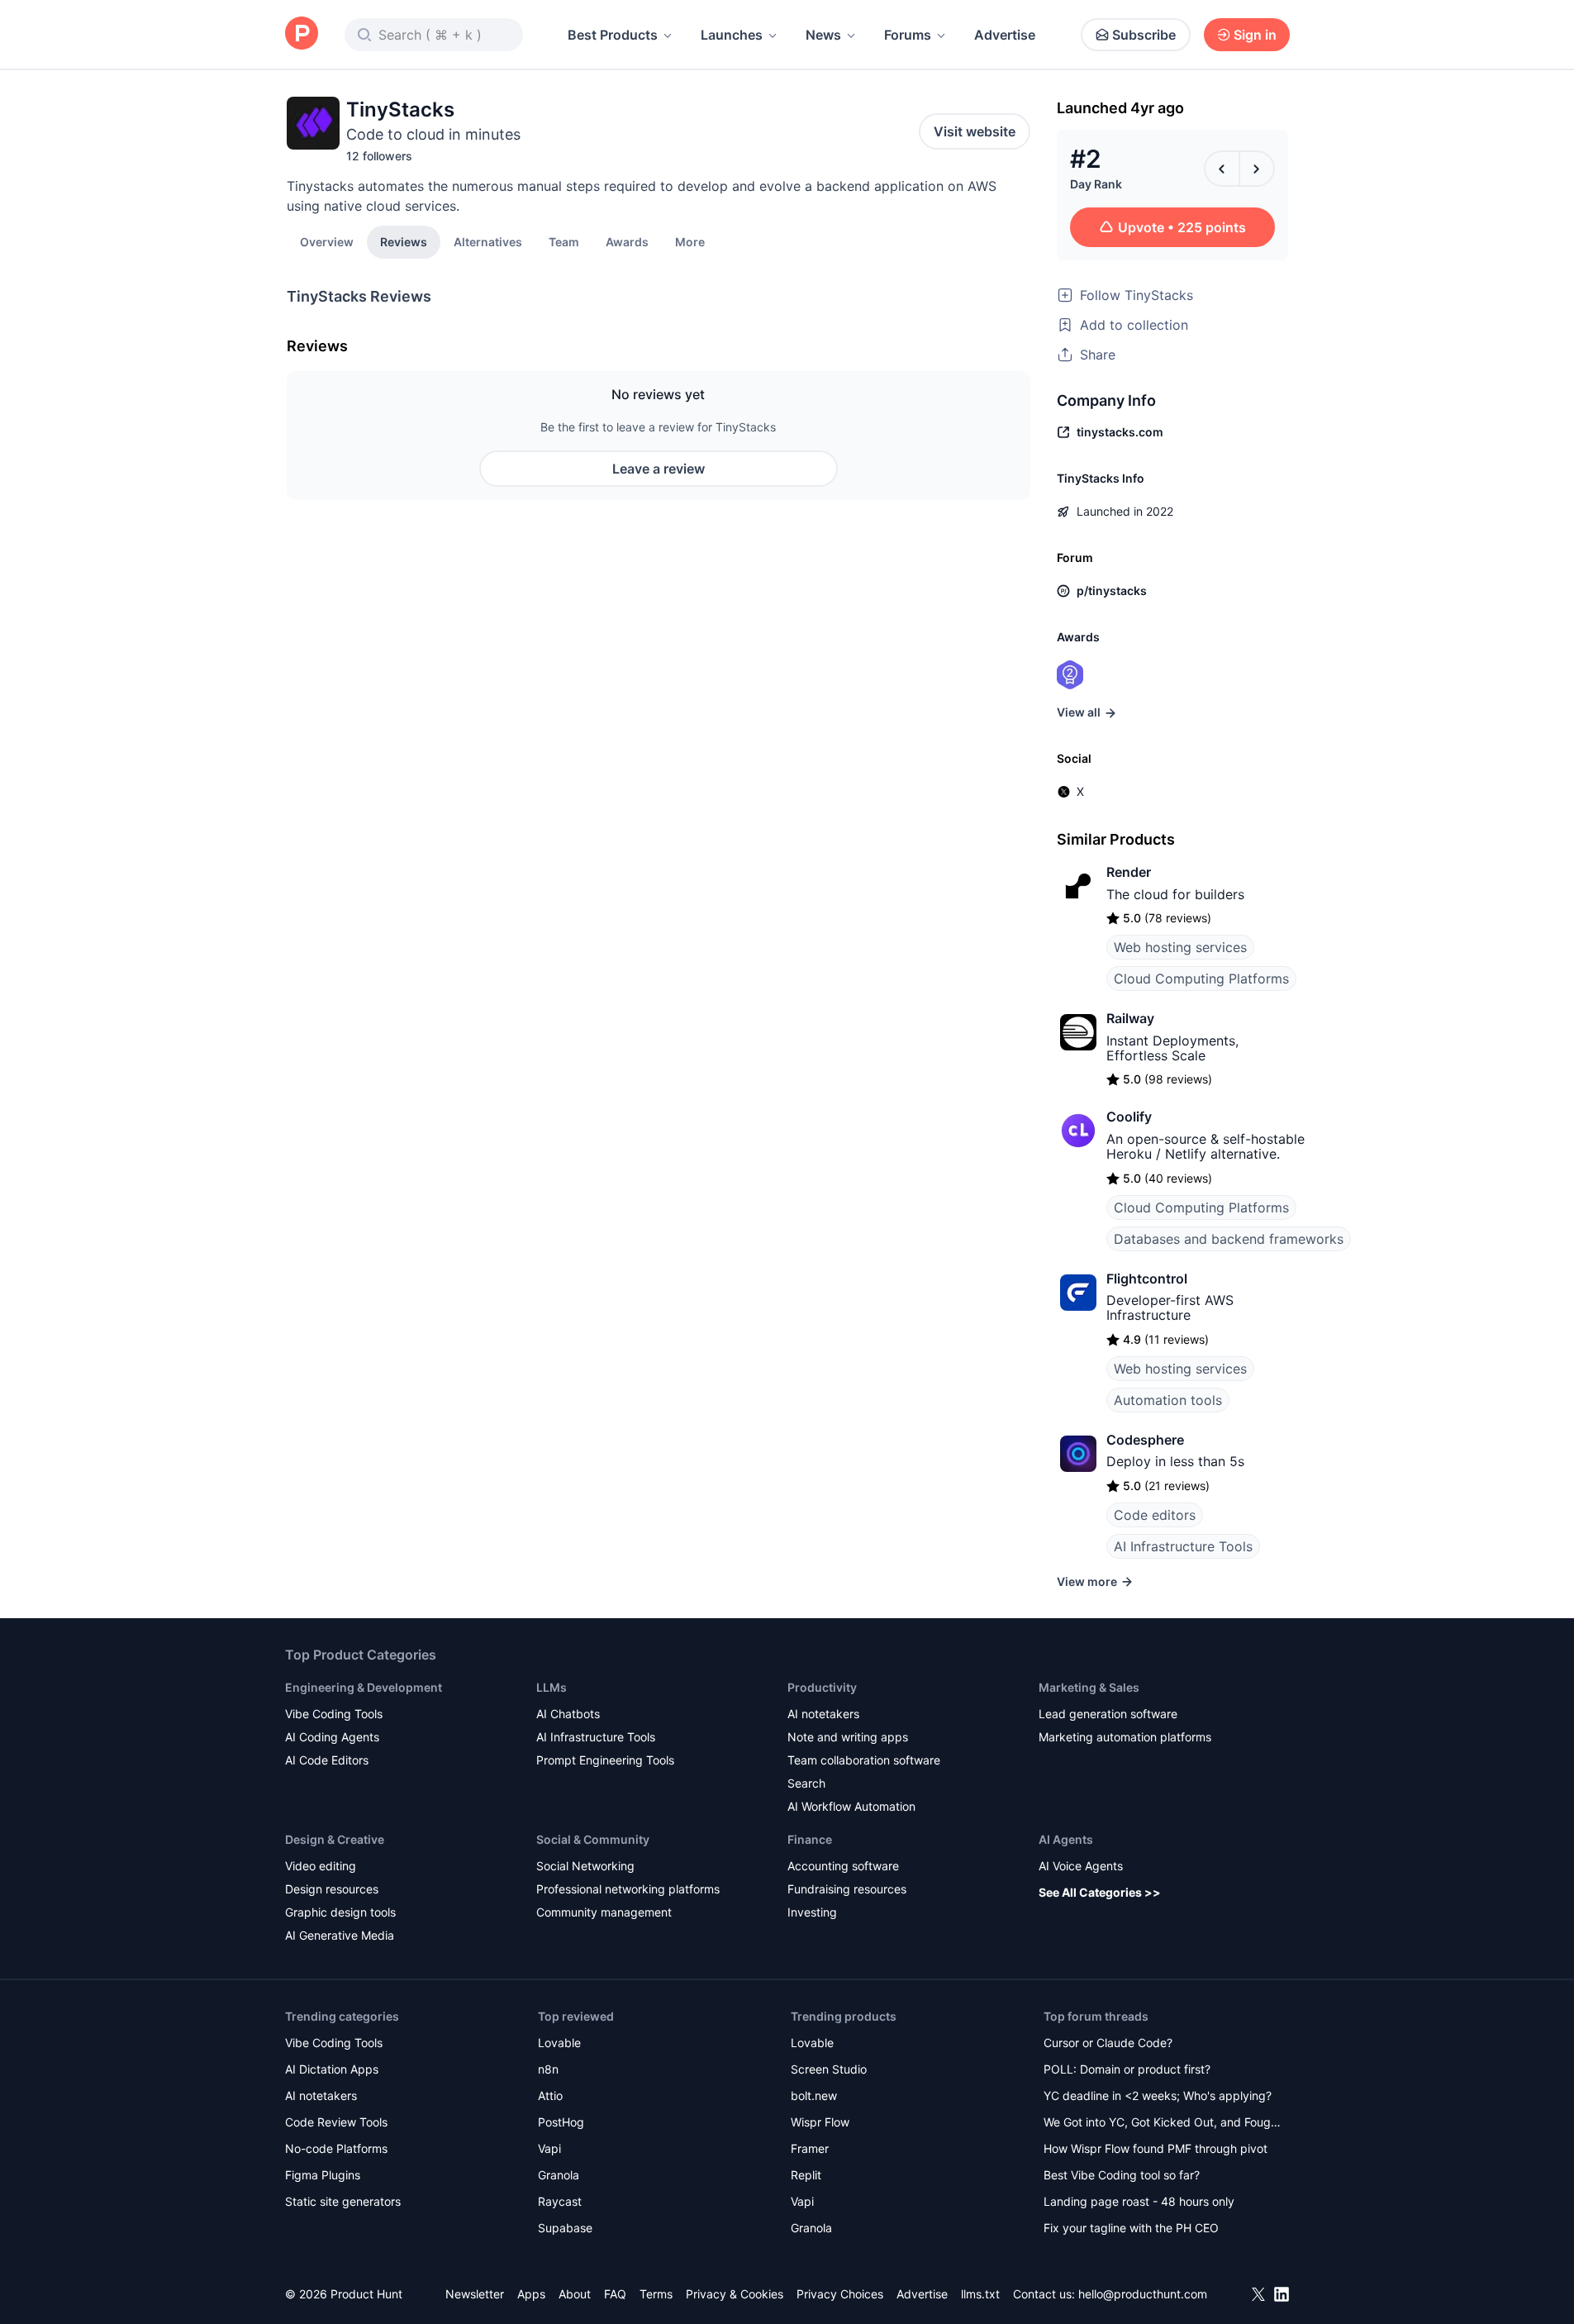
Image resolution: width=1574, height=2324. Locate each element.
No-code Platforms (336, 2148)
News (823, 35)
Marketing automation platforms (1125, 1737)
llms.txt (980, 2294)
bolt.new (814, 2095)
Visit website (975, 131)
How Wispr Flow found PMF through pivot (1156, 2148)
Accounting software (843, 1866)
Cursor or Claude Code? (1108, 2043)
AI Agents (1066, 1839)
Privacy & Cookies (735, 2294)
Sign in (1255, 35)
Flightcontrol (1147, 1279)
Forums (908, 35)
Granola (559, 2175)
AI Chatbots (568, 1714)
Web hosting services (1180, 947)
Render (1129, 872)
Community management (604, 1912)
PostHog (561, 2122)
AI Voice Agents (1081, 1866)
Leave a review (659, 469)
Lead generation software (1108, 1714)
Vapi (549, 2148)
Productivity (822, 1687)
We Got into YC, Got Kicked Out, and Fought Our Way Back (1163, 2124)
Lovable (559, 2043)
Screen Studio (829, 2069)
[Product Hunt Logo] (302, 34)
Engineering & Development (364, 1687)
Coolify (1129, 1117)
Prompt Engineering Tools (605, 1760)
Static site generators (343, 2201)
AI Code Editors (327, 1760)
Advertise (1005, 35)
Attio (550, 2095)
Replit (806, 2175)
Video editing (321, 1866)
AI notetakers (823, 1714)
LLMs (552, 1687)
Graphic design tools (340, 1912)
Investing (812, 1912)
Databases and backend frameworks (1229, 1239)
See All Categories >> (1100, 1892)
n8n (548, 2069)
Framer (810, 2148)
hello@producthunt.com (1143, 2294)
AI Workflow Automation (851, 1806)
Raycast (560, 2201)
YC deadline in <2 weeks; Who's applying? (1158, 2095)
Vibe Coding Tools (334, 1714)
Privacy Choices (840, 2294)
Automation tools (1168, 1400)
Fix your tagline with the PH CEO (1131, 2228)
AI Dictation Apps (332, 2069)
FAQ (615, 2294)
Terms (656, 2294)
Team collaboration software (864, 1760)
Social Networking (585, 1866)
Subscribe (1144, 35)
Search (806, 1783)
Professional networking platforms (628, 1889)
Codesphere (1145, 1440)
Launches (732, 35)
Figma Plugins (323, 2175)
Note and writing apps (848, 1737)
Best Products (613, 35)
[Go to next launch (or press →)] (1257, 169)
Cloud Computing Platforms (1201, 979)
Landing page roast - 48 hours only (1139, 2201)
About (575, 2294)
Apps (531, 2294)
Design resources (332, 1889)
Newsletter (475, 2294)
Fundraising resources (847, 1889)
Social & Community (593, 1839)
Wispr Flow (820, 2122)
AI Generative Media (340, 1935)
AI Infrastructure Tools (1183, 1546)
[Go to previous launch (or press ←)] (1222, 169)
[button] (690, 241)
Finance (810, 1839)
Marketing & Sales (1089, 1687)
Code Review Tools (336, 2122)
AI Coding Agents (332, 1737)
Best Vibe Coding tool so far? (1122, 2175)
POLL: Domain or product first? (1127, 2069)
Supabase (565, 2228)
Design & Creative (335, 1839)
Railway (1130, 1018)
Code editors (1155, 1515)
